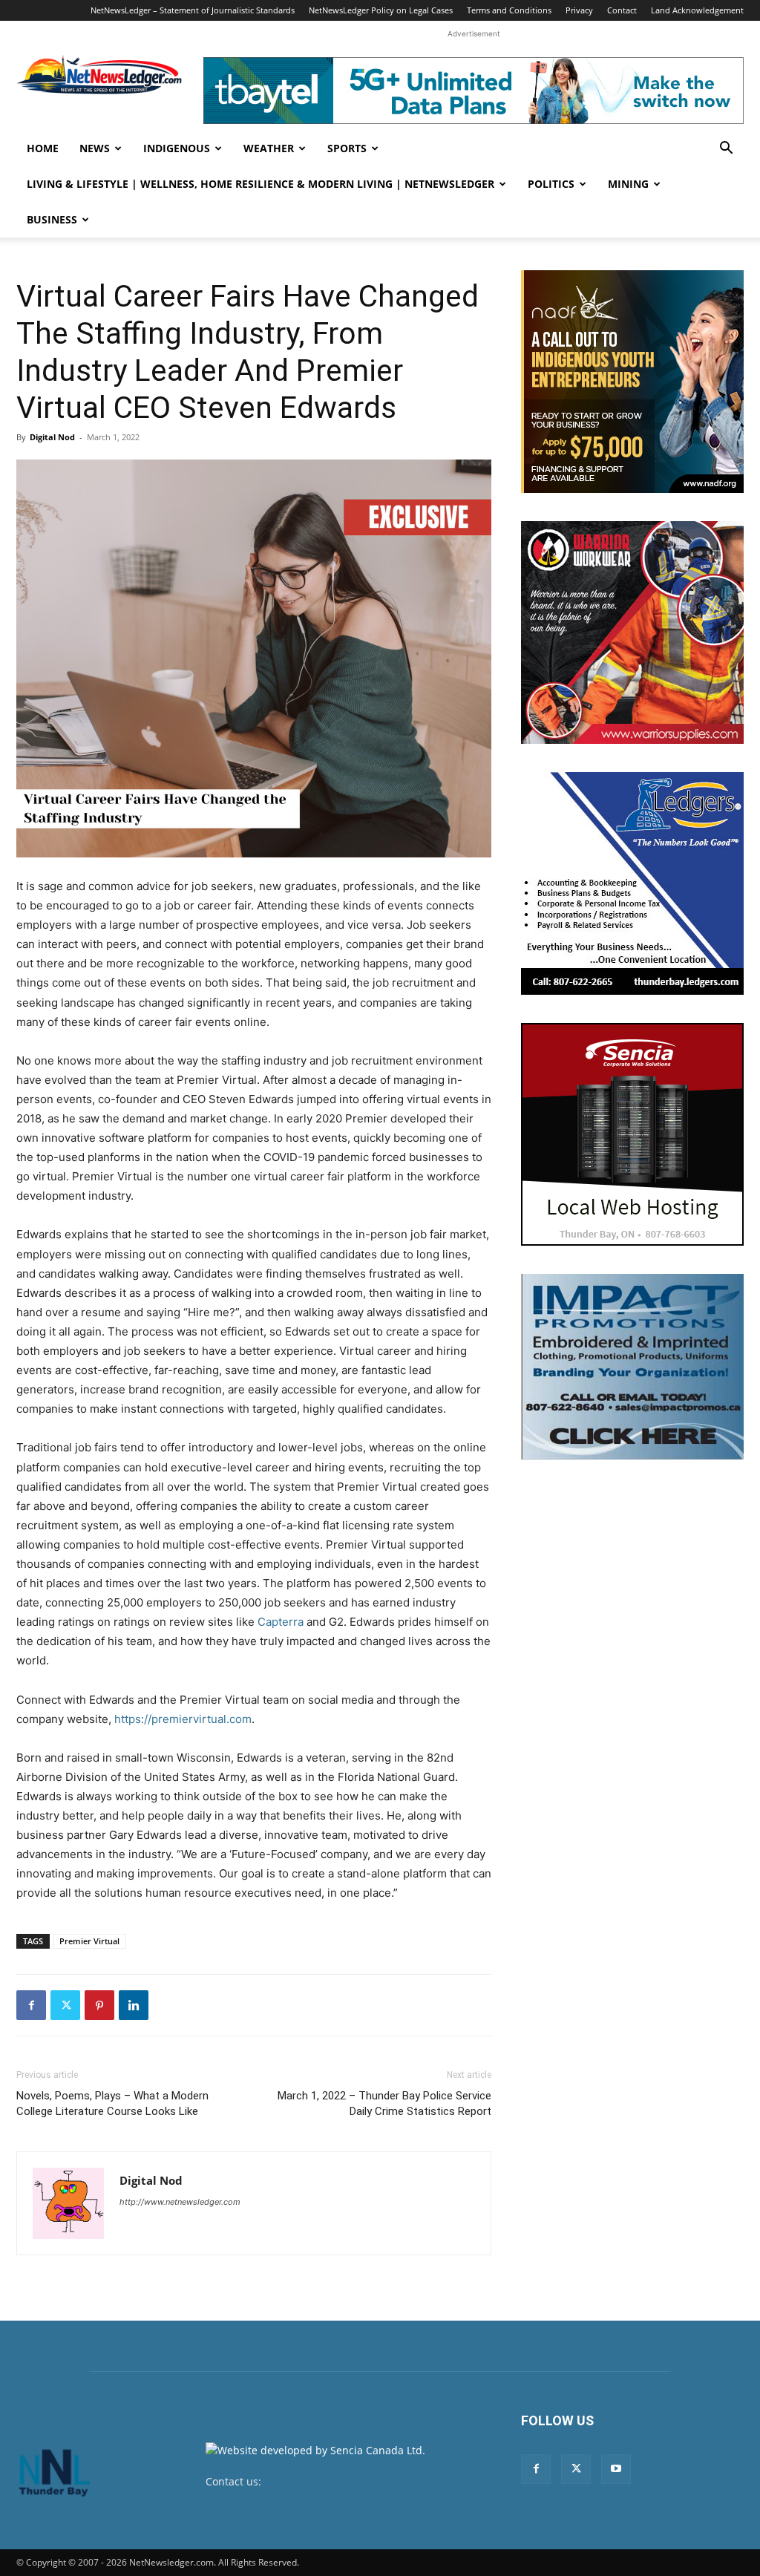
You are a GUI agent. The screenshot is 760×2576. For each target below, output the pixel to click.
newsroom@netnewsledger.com (344, 2481)
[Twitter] (65, 2005)
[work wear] (632, 632)
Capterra (281, 1622)
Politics (551, 184)
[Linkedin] (134, 2005)
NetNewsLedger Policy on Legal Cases (381, 10)
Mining (628, 184)
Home (43, 148)
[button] (726, 150)
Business (52, 219)
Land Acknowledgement (697, 10)
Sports (347, 148)
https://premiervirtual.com (183, 1719)
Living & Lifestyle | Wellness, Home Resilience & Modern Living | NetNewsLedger (261, 184)
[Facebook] (31, 2005)
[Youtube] (616, 2469)
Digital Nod (52, 437)
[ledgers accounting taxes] (632, 883)
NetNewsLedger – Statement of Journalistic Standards (193, 10)
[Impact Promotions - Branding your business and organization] (632, 1367)
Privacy (579, 10)
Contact (622, 10)
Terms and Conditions (509, 10)
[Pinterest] (99, 2005)
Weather (269, 148)
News (95, 148)
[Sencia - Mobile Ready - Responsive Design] (632, 1134)
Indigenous (177, 148)
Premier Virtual (89, 1941)
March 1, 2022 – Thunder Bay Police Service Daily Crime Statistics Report (384, 2103)
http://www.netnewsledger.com (180, 2202)
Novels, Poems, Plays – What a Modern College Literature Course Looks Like (112, 2103)
